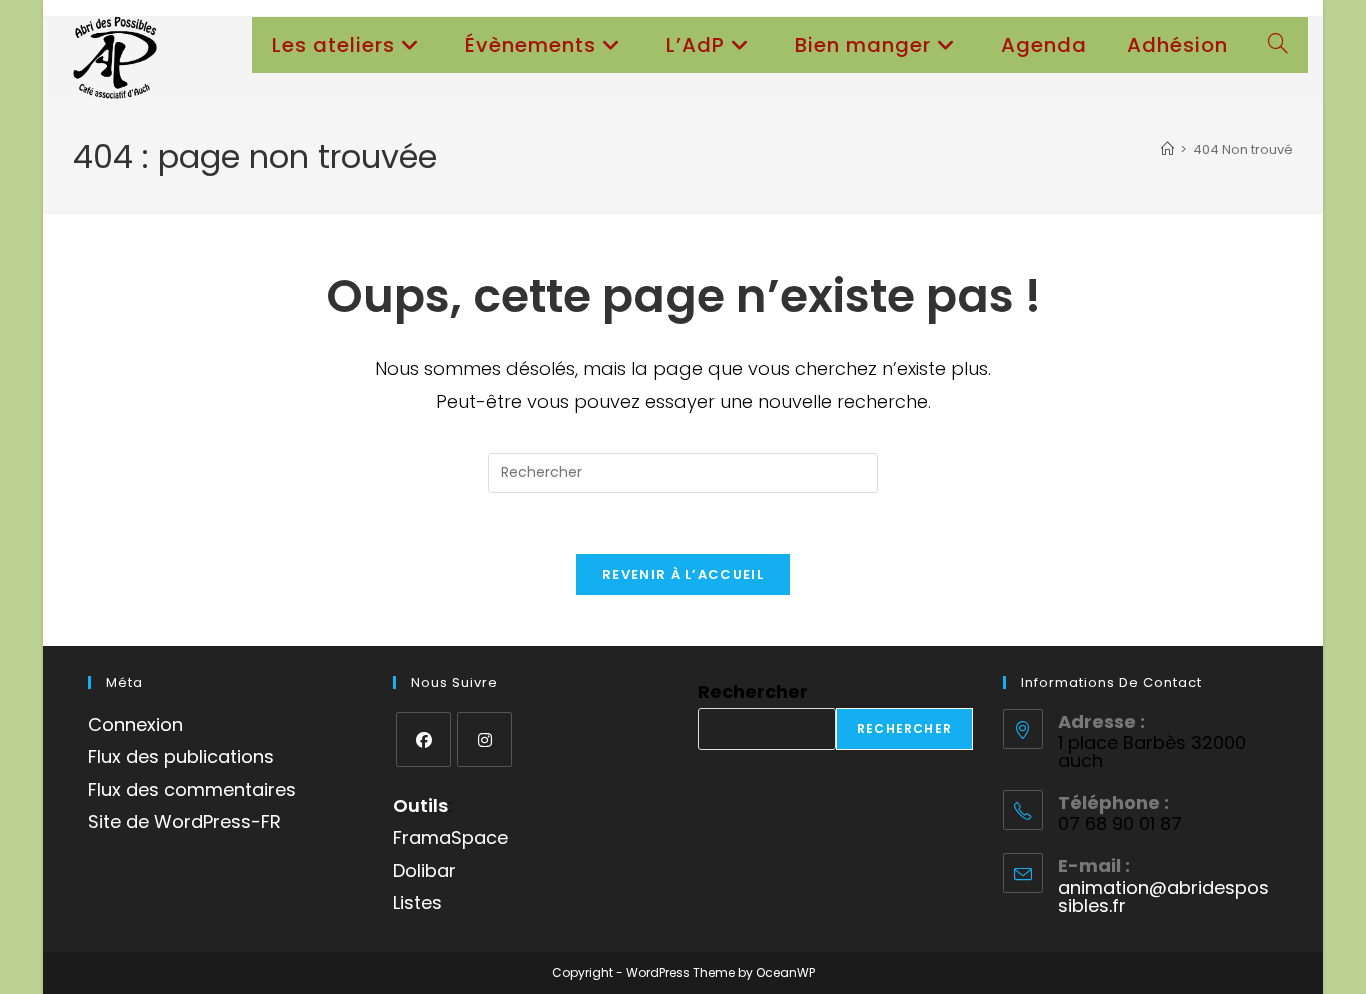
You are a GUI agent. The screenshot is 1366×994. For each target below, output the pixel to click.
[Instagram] (484, 739)
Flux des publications (181, 756)
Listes (417, 902)
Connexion (135, 724)
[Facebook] (423, 739)
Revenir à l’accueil (683, 574)
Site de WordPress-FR (184, 821)
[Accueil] (1167, 149)
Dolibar (424, 870)
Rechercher (753, 691)
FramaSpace (450, 837)
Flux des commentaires (192, 789)
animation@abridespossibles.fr (1163, 896)
